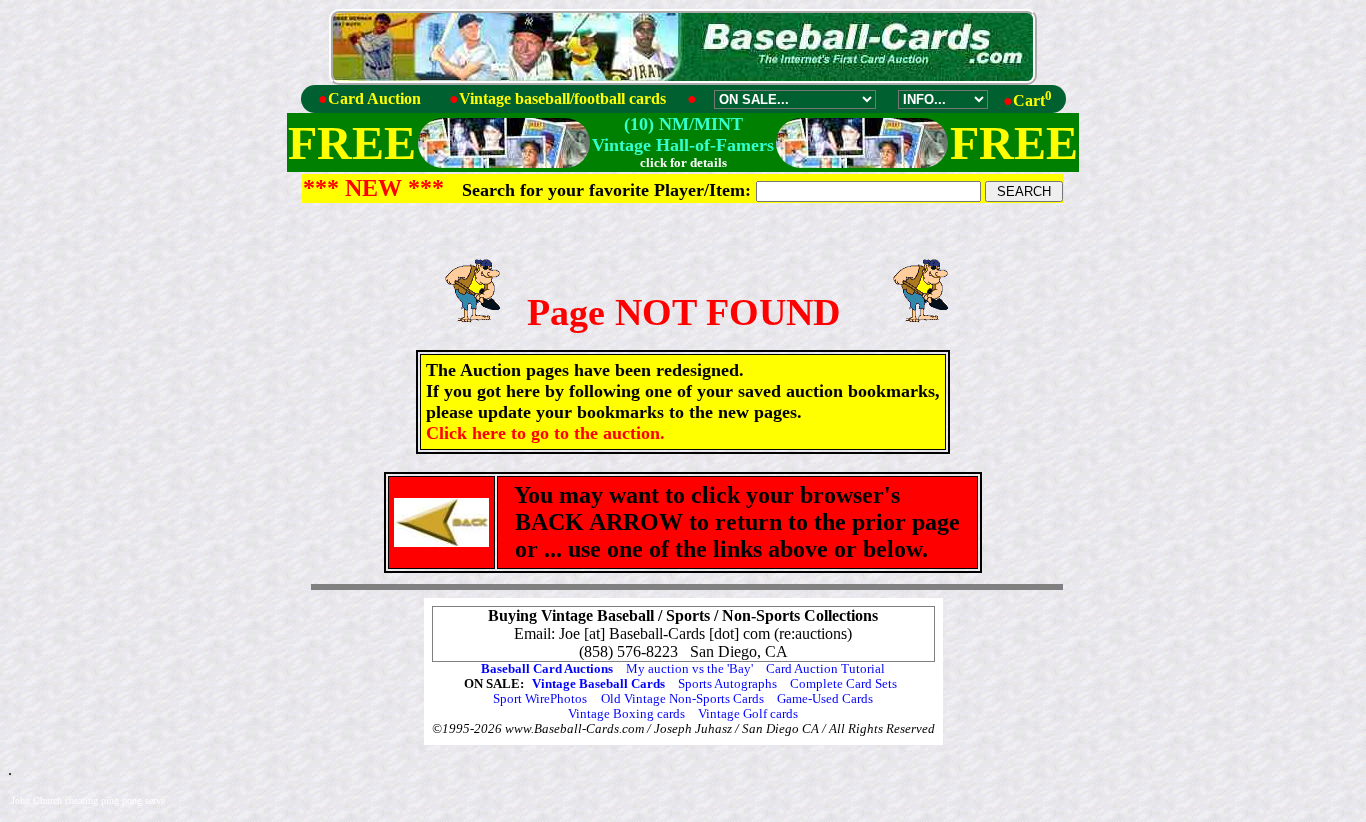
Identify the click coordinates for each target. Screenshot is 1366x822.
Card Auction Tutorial (825, 669)
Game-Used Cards (825, 699)
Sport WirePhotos (540, 699)
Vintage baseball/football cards (562, 98)
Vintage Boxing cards (626, 714)
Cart (1032, 100)
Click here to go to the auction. (545, 433)
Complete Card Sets (843, 684)
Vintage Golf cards (748, 714)
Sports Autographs (727, 684)
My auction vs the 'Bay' (689, 669)
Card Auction (374, 98)
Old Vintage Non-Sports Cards (682, 699)
